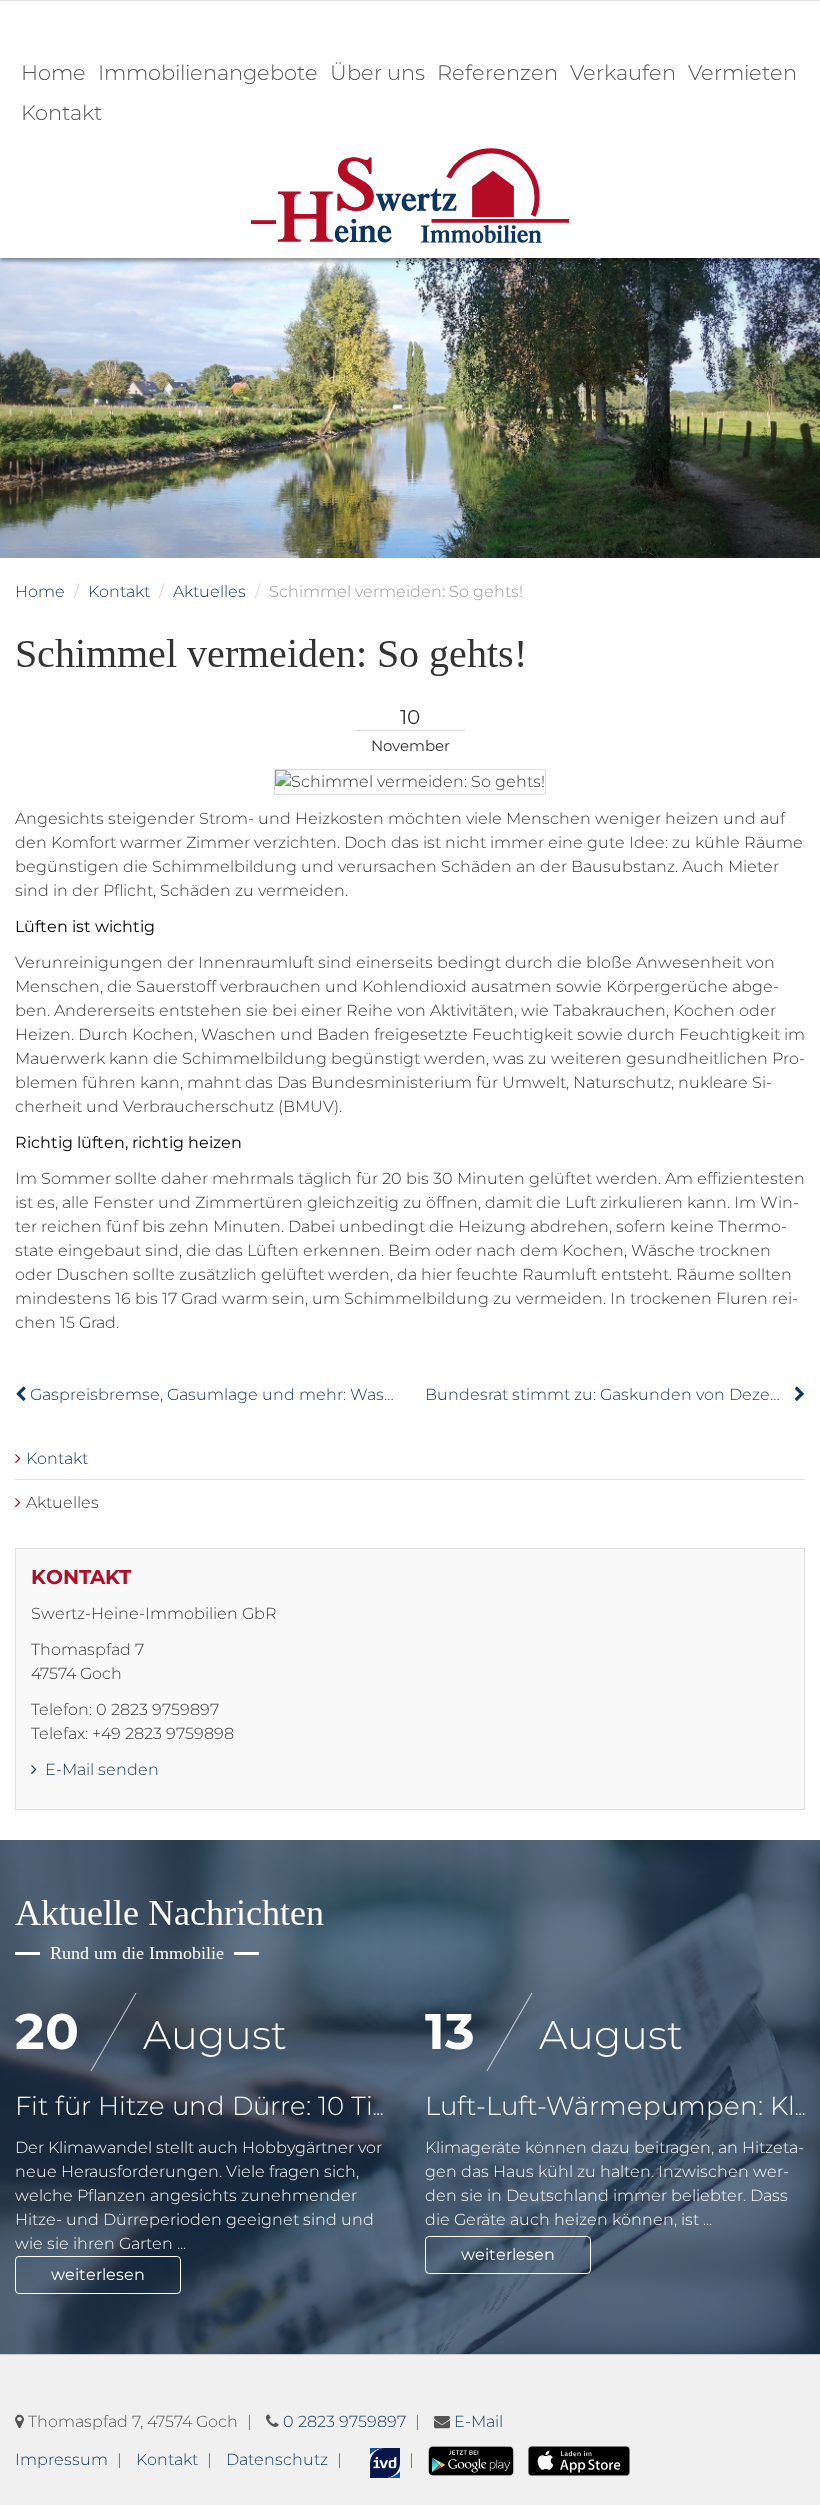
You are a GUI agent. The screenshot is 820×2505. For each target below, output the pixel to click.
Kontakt (61, 112)
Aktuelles (209, 591)
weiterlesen (98, 2274)
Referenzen (497, 72)
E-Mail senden (100, 1769)
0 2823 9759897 (344, 2421)
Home (53, 72)
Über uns (377, 72)
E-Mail (478, 2421)
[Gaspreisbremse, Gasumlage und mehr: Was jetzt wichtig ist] (22, 1394)
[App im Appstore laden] (578, 2459)
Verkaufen (623, 72)
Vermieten (742, 72)
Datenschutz (277, 2459)
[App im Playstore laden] (471, 2459)
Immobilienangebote (208, 72)
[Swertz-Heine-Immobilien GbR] (410, 194)
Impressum (61, 2459)
